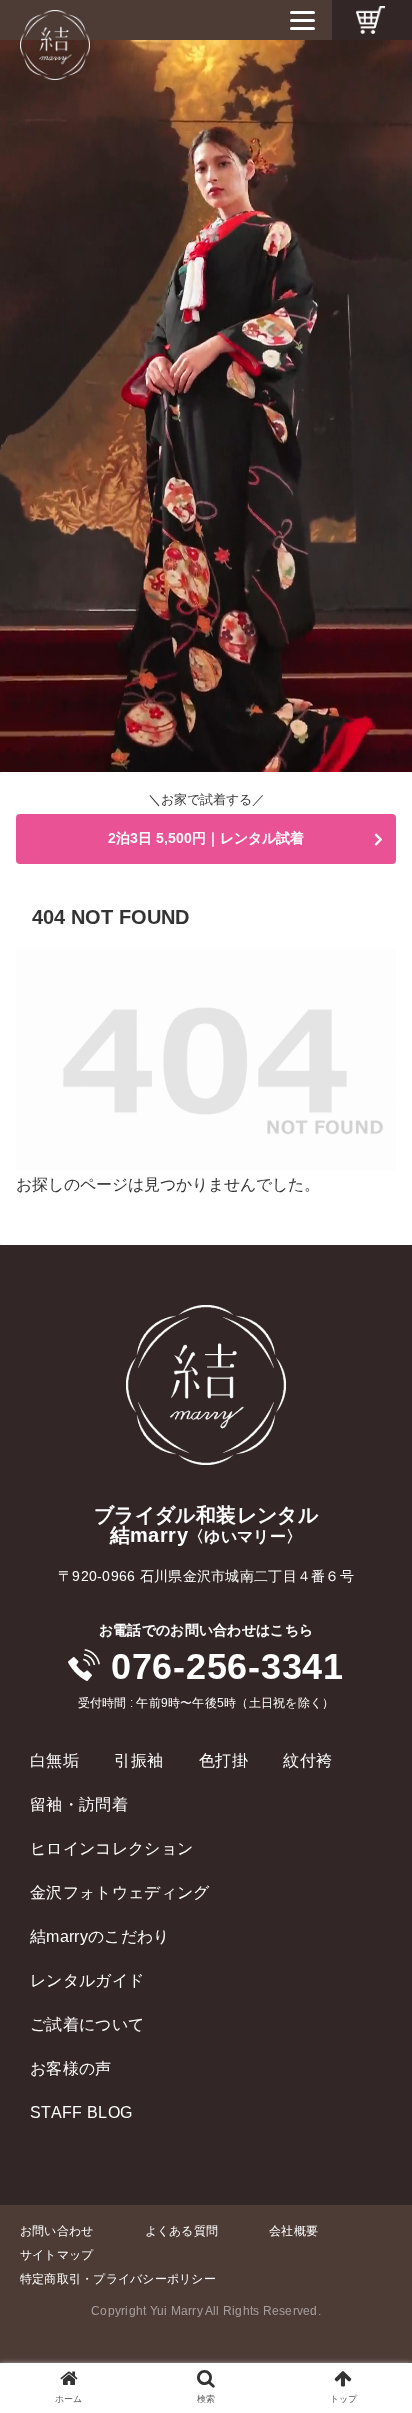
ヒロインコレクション (111, 1848)
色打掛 (223, 1760)
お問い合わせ (56, 2231)
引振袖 (138, 1760)
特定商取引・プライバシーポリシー (118, 2279)
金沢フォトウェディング (120, 1892)
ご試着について (87, 2024)
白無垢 (54, 1760)
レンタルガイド (87, 1980)
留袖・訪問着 (79, 1804)
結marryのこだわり (100, 1936)
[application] (206, 406)
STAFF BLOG (81, 2112)
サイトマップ (56, 2255)
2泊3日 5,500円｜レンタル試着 (206, 838)
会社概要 (293, 2231)
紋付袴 (307, 1760)
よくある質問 (181, 2231)
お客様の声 (71, 2068)
